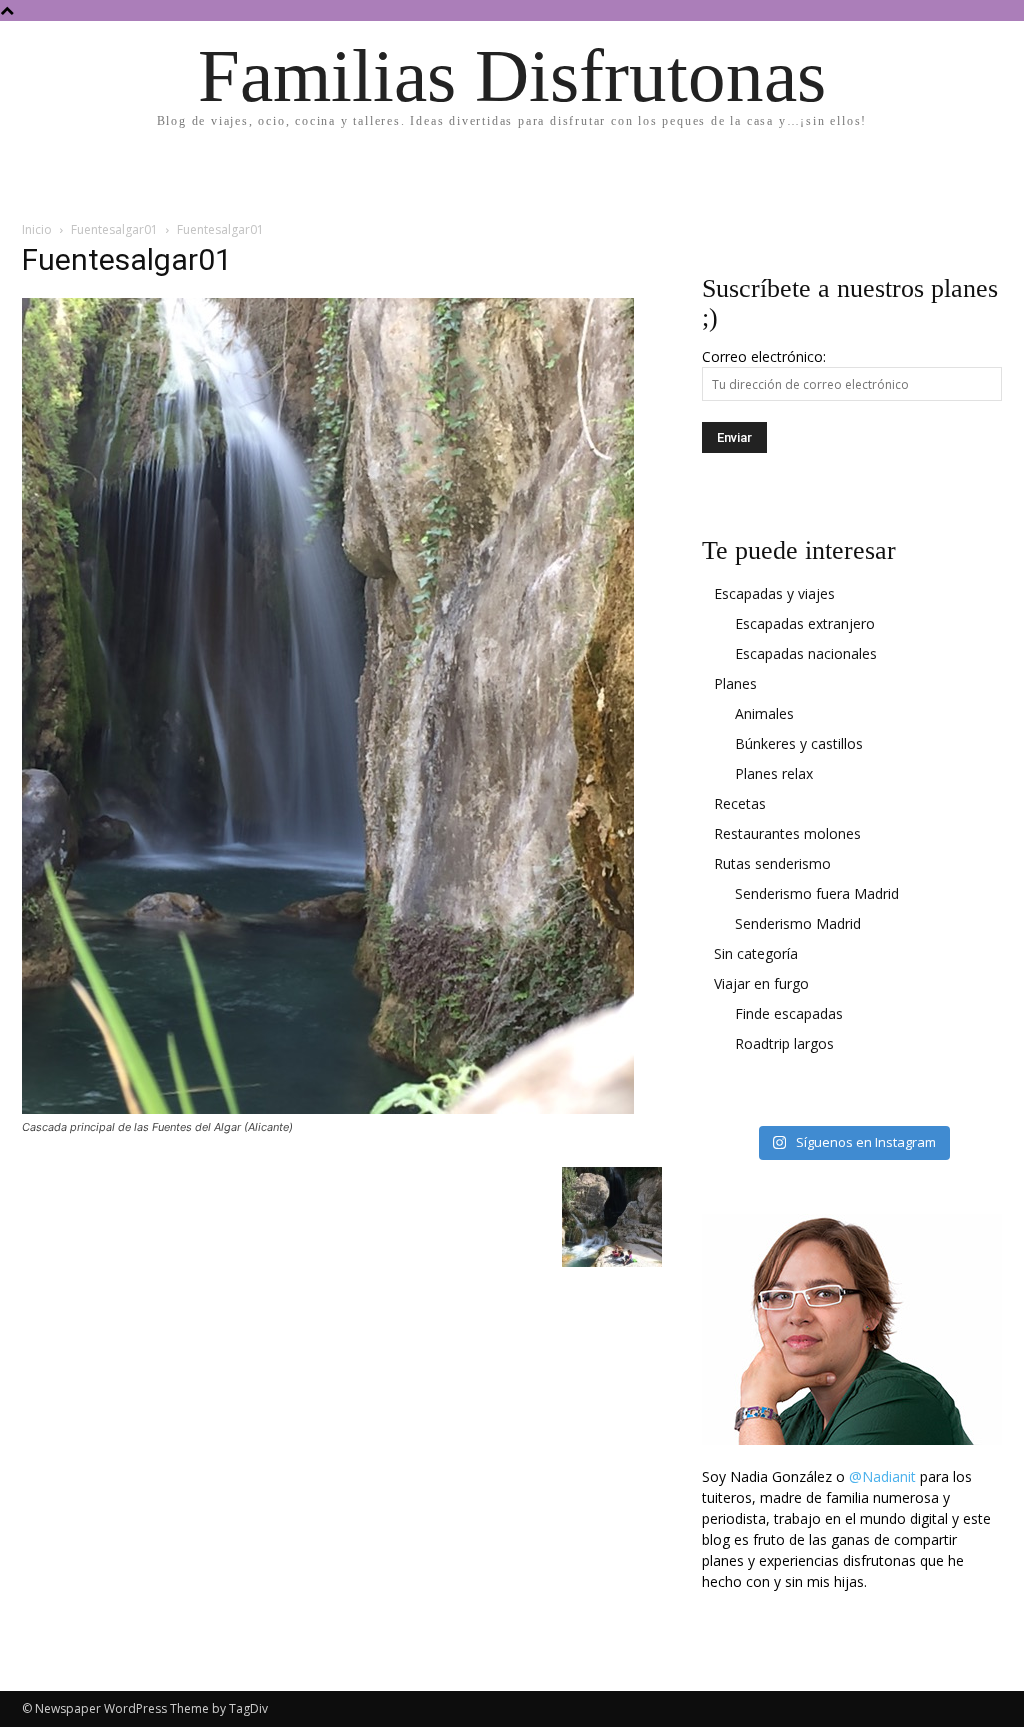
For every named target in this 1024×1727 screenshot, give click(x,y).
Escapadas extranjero (805, 623)
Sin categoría (756, 953)
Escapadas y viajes (774, 593)
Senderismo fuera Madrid (817, 893)
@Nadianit (882, 1476)
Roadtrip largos (784, 1043)
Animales (764, 713)
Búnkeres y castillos (799, 743)
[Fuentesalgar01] (328, 1108)
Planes (735, 683)
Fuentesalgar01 (114, 229)
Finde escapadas (789, 1013)
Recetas (740, 803)
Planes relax (774, 773)
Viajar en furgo (761, 983)
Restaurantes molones (787, 833)
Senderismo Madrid (798, 923)
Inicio (37, 229)
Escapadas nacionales (806, 653)
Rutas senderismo (772, 863)
